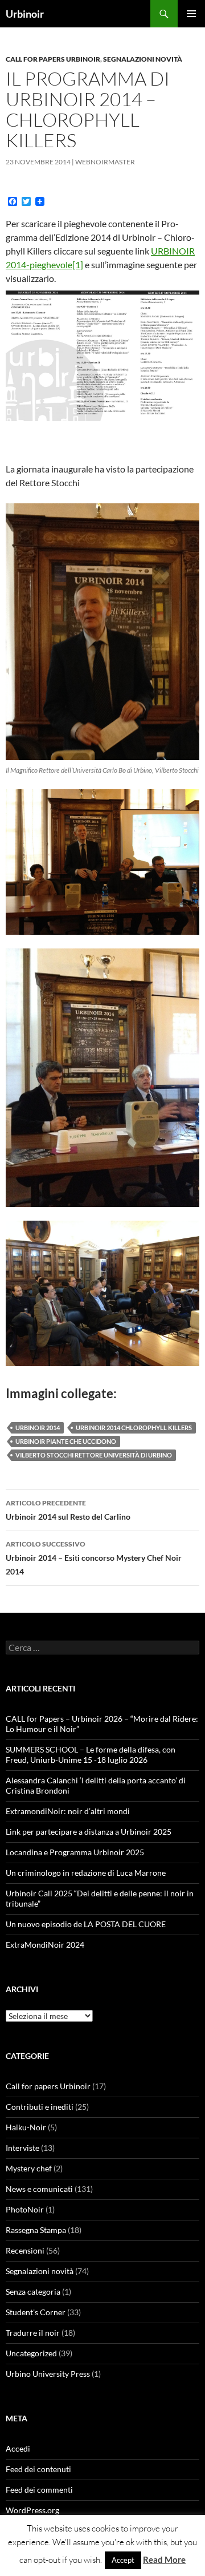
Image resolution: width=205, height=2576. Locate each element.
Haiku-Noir (26, 2127)
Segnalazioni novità (143, 59)
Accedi (18, 2448)
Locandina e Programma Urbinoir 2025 (75, 1852)
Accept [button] (123, 2560)
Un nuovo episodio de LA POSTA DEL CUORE (86, 1924)
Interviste (22, 2148)
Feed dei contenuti (38, 2469)
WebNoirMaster (105, 162)
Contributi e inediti (40, 2107)
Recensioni (25, 2250)
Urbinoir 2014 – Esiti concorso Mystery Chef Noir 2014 (94, 1558)
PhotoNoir (25, 2209)
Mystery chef (29, 2168)
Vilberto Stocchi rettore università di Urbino (94, 1455)
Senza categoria (33, 2292)
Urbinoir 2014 (38, 1428)
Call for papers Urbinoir (53, 59)
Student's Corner (36, 2312)
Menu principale (191, 14)
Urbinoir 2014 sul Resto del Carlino (68, 1510)
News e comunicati (39, 2189)
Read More (164, 2559)
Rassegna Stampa (36, 2230)
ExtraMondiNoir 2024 (45, 1945)
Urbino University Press (48, 2374)
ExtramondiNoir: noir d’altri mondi (68, 1811)
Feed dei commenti (39, 2490)
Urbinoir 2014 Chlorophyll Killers (134, 1428)
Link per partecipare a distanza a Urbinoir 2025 (89, 1832)
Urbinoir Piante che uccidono (66, 1441)
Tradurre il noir (33, 2333)
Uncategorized (31, 2353)
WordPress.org (32, 2510)
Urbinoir (25, 14)
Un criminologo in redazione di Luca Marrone (86, 1873)
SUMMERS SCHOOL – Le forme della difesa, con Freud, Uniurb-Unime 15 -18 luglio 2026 (91, 1755)
